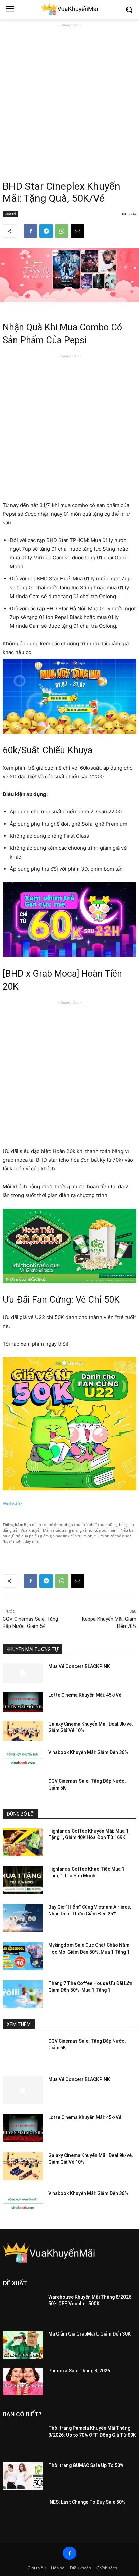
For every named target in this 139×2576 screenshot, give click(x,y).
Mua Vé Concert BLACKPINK (79, 1666)
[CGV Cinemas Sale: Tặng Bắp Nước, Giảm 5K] (23, 1788)
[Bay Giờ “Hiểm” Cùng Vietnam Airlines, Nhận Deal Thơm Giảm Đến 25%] (23, 1918)
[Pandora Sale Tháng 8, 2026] (23, 2381)
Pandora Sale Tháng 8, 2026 (79, 2371)
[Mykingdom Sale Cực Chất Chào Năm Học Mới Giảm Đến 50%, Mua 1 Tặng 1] (23, 1956)
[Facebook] (31, 231)
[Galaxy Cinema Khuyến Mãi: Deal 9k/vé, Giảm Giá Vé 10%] (23, 1731)
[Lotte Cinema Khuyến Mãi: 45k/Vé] (23, 1702)
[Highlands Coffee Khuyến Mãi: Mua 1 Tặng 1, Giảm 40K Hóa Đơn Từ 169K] (23, 1842)
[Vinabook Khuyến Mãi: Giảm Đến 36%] (23, 1759)
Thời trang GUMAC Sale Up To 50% (86, 2465)
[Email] (77, 231)
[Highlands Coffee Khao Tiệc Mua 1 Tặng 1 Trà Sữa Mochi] (23, 1880)
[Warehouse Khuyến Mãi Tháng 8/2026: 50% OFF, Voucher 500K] (23, 2308)
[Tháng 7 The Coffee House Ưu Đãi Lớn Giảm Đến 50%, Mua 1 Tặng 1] (23, 1994)
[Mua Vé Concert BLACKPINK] (23, 1673)
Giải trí (10, 214)
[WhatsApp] (62, 231)
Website (12, 1503)
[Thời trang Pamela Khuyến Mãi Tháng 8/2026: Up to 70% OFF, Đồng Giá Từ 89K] (23, 2439)
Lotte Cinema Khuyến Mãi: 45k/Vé (85, 1695)
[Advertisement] (69, 98)
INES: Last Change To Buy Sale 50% (87, 2502)
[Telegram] (46, 231)
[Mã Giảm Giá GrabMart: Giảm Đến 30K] (23, 2345)
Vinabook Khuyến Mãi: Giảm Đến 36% (88, 1752)
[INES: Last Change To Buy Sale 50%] (23, 2513)
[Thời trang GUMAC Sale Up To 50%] (23, 2476)
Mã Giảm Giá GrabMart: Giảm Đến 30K (89, 2334)
